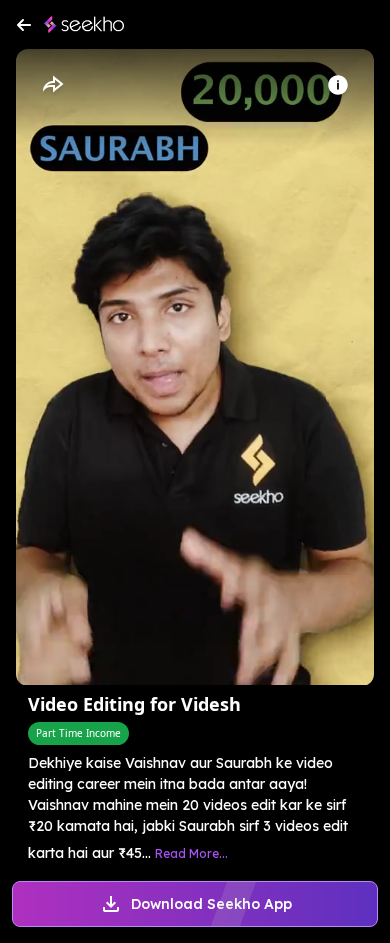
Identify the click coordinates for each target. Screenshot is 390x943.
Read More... (191, 853)
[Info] (338, 85)
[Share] (52, 85)
